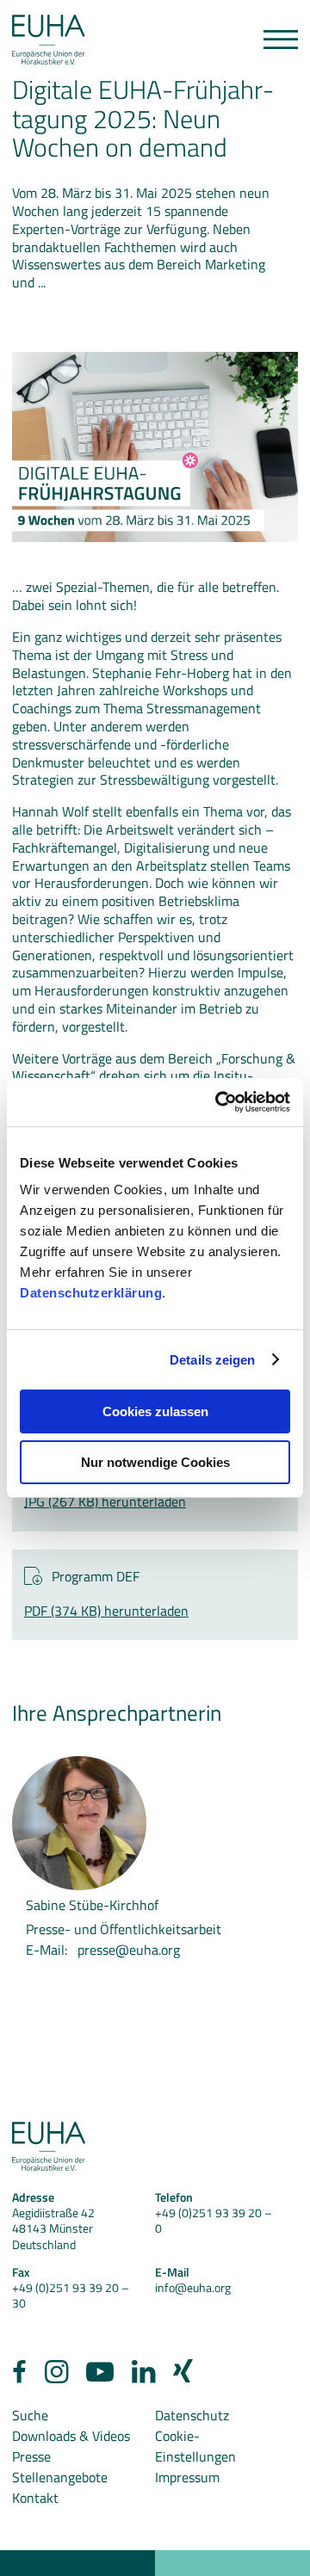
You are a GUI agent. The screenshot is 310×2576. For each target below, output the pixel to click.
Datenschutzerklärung (91, 1293)
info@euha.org (193, 2287)
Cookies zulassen (155, 1411)
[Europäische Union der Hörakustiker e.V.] (49, 40)
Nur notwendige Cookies (155, 1462)
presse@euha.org (129, 1950)
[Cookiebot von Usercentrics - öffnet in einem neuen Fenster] (219, 1102)
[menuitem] (19, 2376)
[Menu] (281, 40)
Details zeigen (212, 1360)
